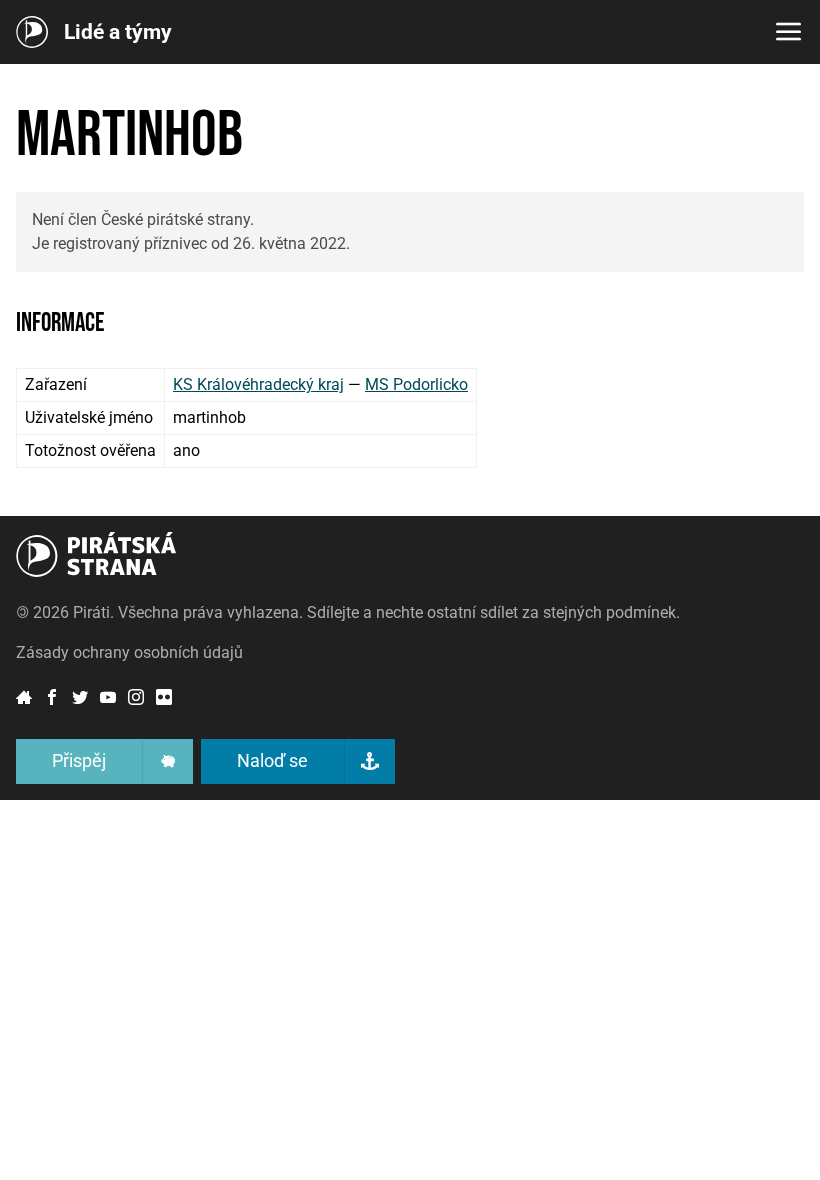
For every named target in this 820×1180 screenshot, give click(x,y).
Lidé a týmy (118, 32)
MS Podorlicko (416, 384)
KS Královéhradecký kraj (258, 384)
